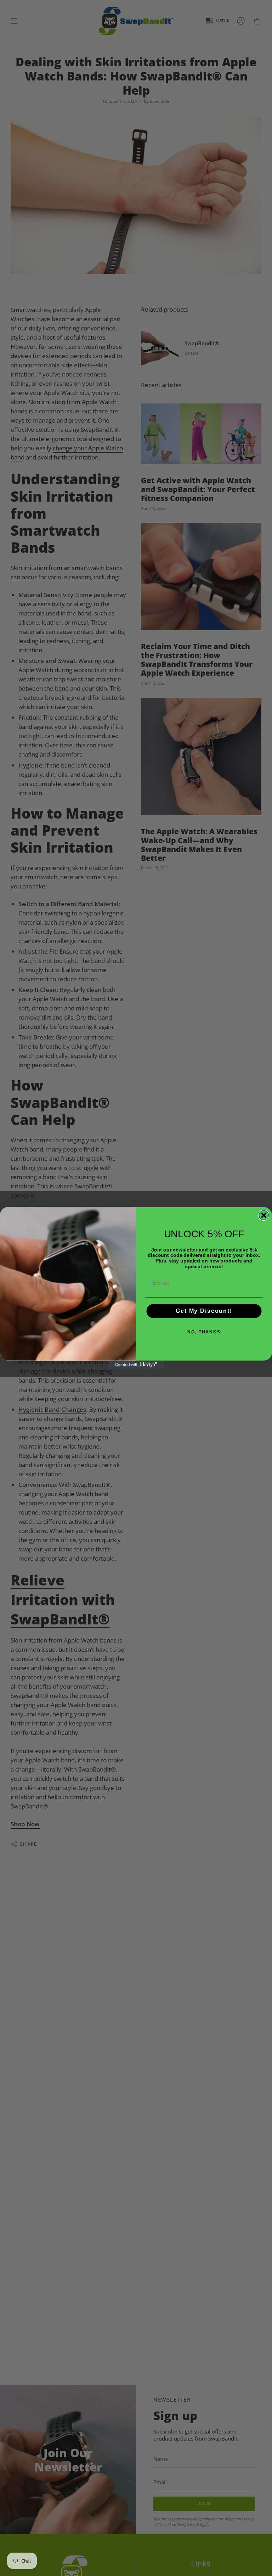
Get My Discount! (204, 1311)
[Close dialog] (264, 1215)
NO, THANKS (204, 1332)
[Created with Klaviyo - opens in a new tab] (136, 1365)
